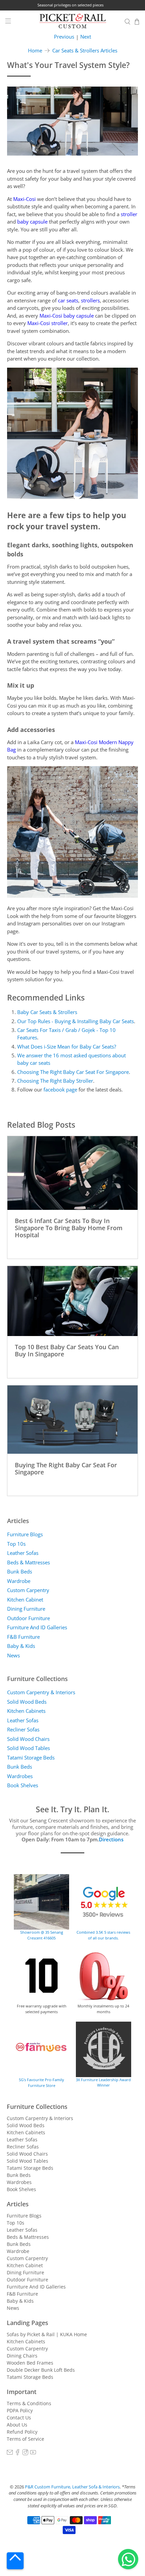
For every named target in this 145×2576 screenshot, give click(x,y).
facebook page (60, 1089)
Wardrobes (20, 1776)
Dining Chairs (22, 2356)
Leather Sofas (23, 1553)
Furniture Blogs (25, 1534)
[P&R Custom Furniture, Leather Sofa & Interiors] (73, 22)
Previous (64, 37)
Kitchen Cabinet (25, 1600)
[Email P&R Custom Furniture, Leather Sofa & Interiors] (10, 2453)
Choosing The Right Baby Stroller (55, 1081)
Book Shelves (23, 1785)
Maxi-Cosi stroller (48, 323)
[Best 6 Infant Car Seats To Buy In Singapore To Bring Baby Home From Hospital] (73, 1173)
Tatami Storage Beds (31, 1757)
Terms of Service (25, 2439)
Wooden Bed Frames (30, 2363)
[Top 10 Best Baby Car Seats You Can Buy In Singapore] (73, 1301)
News (13, 1655)
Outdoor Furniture (28, 1618)
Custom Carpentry (28, 1590)
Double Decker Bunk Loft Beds (41, 2370)
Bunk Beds (20, 1571)
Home (35, 51)
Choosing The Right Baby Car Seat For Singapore (73, 1072)
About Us (17, 2425)
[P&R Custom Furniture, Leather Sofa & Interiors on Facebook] (18, 2453)
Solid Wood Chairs (28, 1739)
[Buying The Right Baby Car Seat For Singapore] (73, 1420)
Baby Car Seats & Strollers (47, 1012)
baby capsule (32, 222)
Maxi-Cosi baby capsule (67, 316)
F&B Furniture (23, 1637)
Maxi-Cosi (24, 199)
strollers (90, 300)
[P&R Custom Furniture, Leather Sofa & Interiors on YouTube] (33, 2453)
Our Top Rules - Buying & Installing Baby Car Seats (76, 1021)
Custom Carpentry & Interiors (41, 1692)
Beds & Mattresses (28, 1562)
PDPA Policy (20, 2410)
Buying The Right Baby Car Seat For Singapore (66, 1468)
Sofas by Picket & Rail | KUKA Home (47, 2334)
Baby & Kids (21, 1646)
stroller (129, 214)
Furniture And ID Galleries (37, 1627)
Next (86, 37)
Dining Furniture (26, 1609)
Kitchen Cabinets (26, 1711)
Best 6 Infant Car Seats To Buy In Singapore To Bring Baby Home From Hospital (69, 1227)
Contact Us (19, 2418)
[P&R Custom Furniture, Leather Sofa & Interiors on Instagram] (25, 2453)
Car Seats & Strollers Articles (85, 51)
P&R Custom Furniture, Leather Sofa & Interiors (72, 2487)
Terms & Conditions (29, 2403)
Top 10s (16, 1544)
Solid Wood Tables (28, 1748)
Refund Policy (22, 2432)
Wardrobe (19, 1581)
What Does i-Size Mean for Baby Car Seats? (67, 1046)
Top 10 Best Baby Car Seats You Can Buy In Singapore (67, 1350)
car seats (68, 300)
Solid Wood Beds (27, 1702)
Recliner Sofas (23, 1729)
